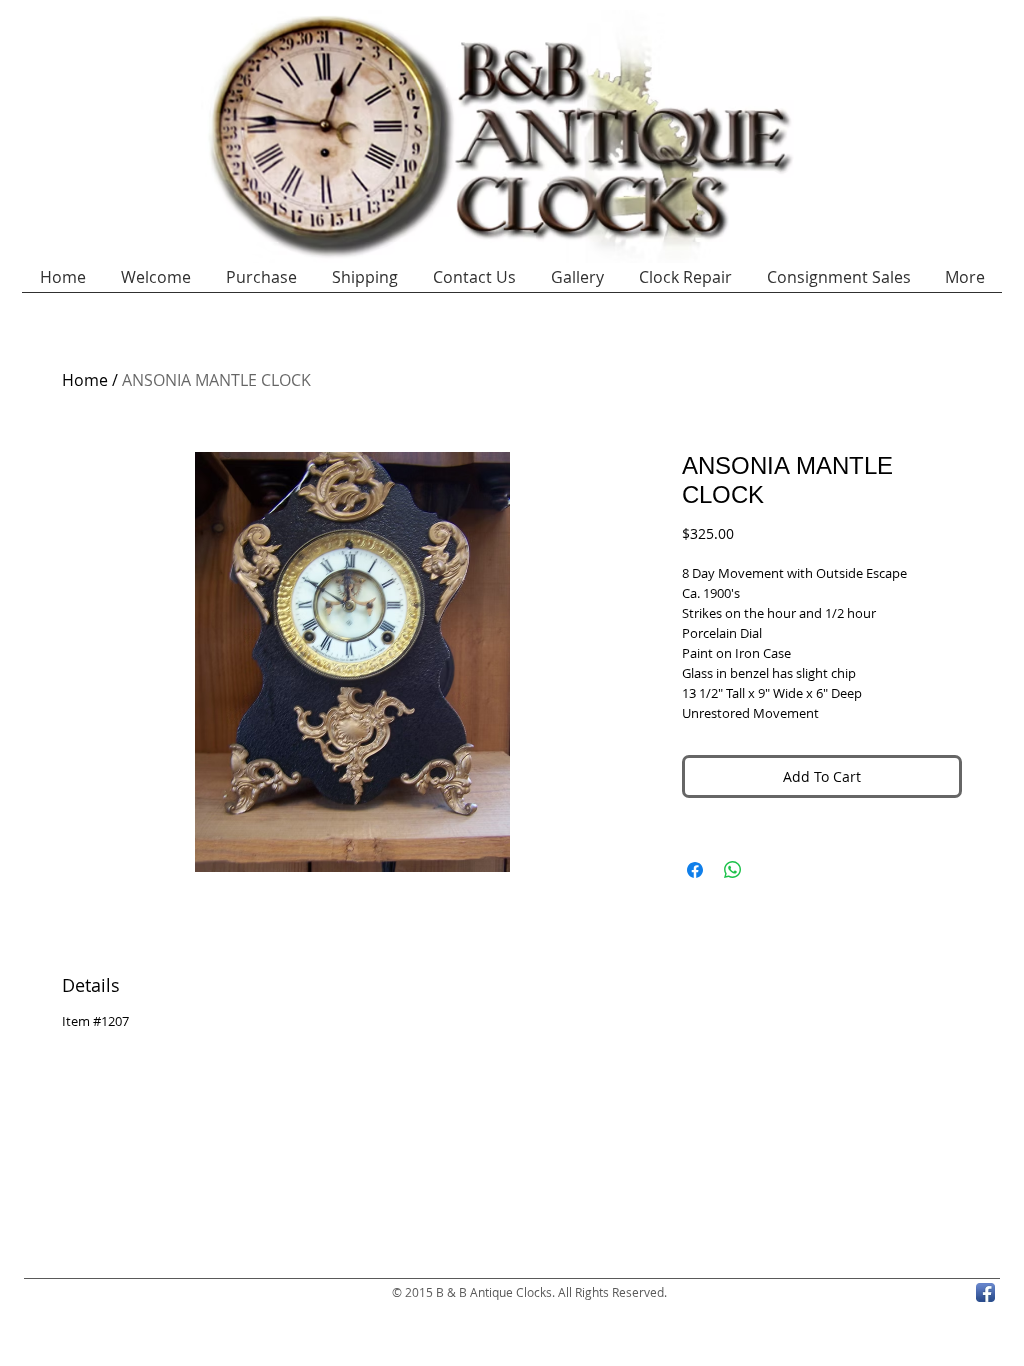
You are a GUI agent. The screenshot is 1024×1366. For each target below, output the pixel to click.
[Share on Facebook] (695, 870)
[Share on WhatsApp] (733, 870)
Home (85, 380)
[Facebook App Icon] (985, 1292)
